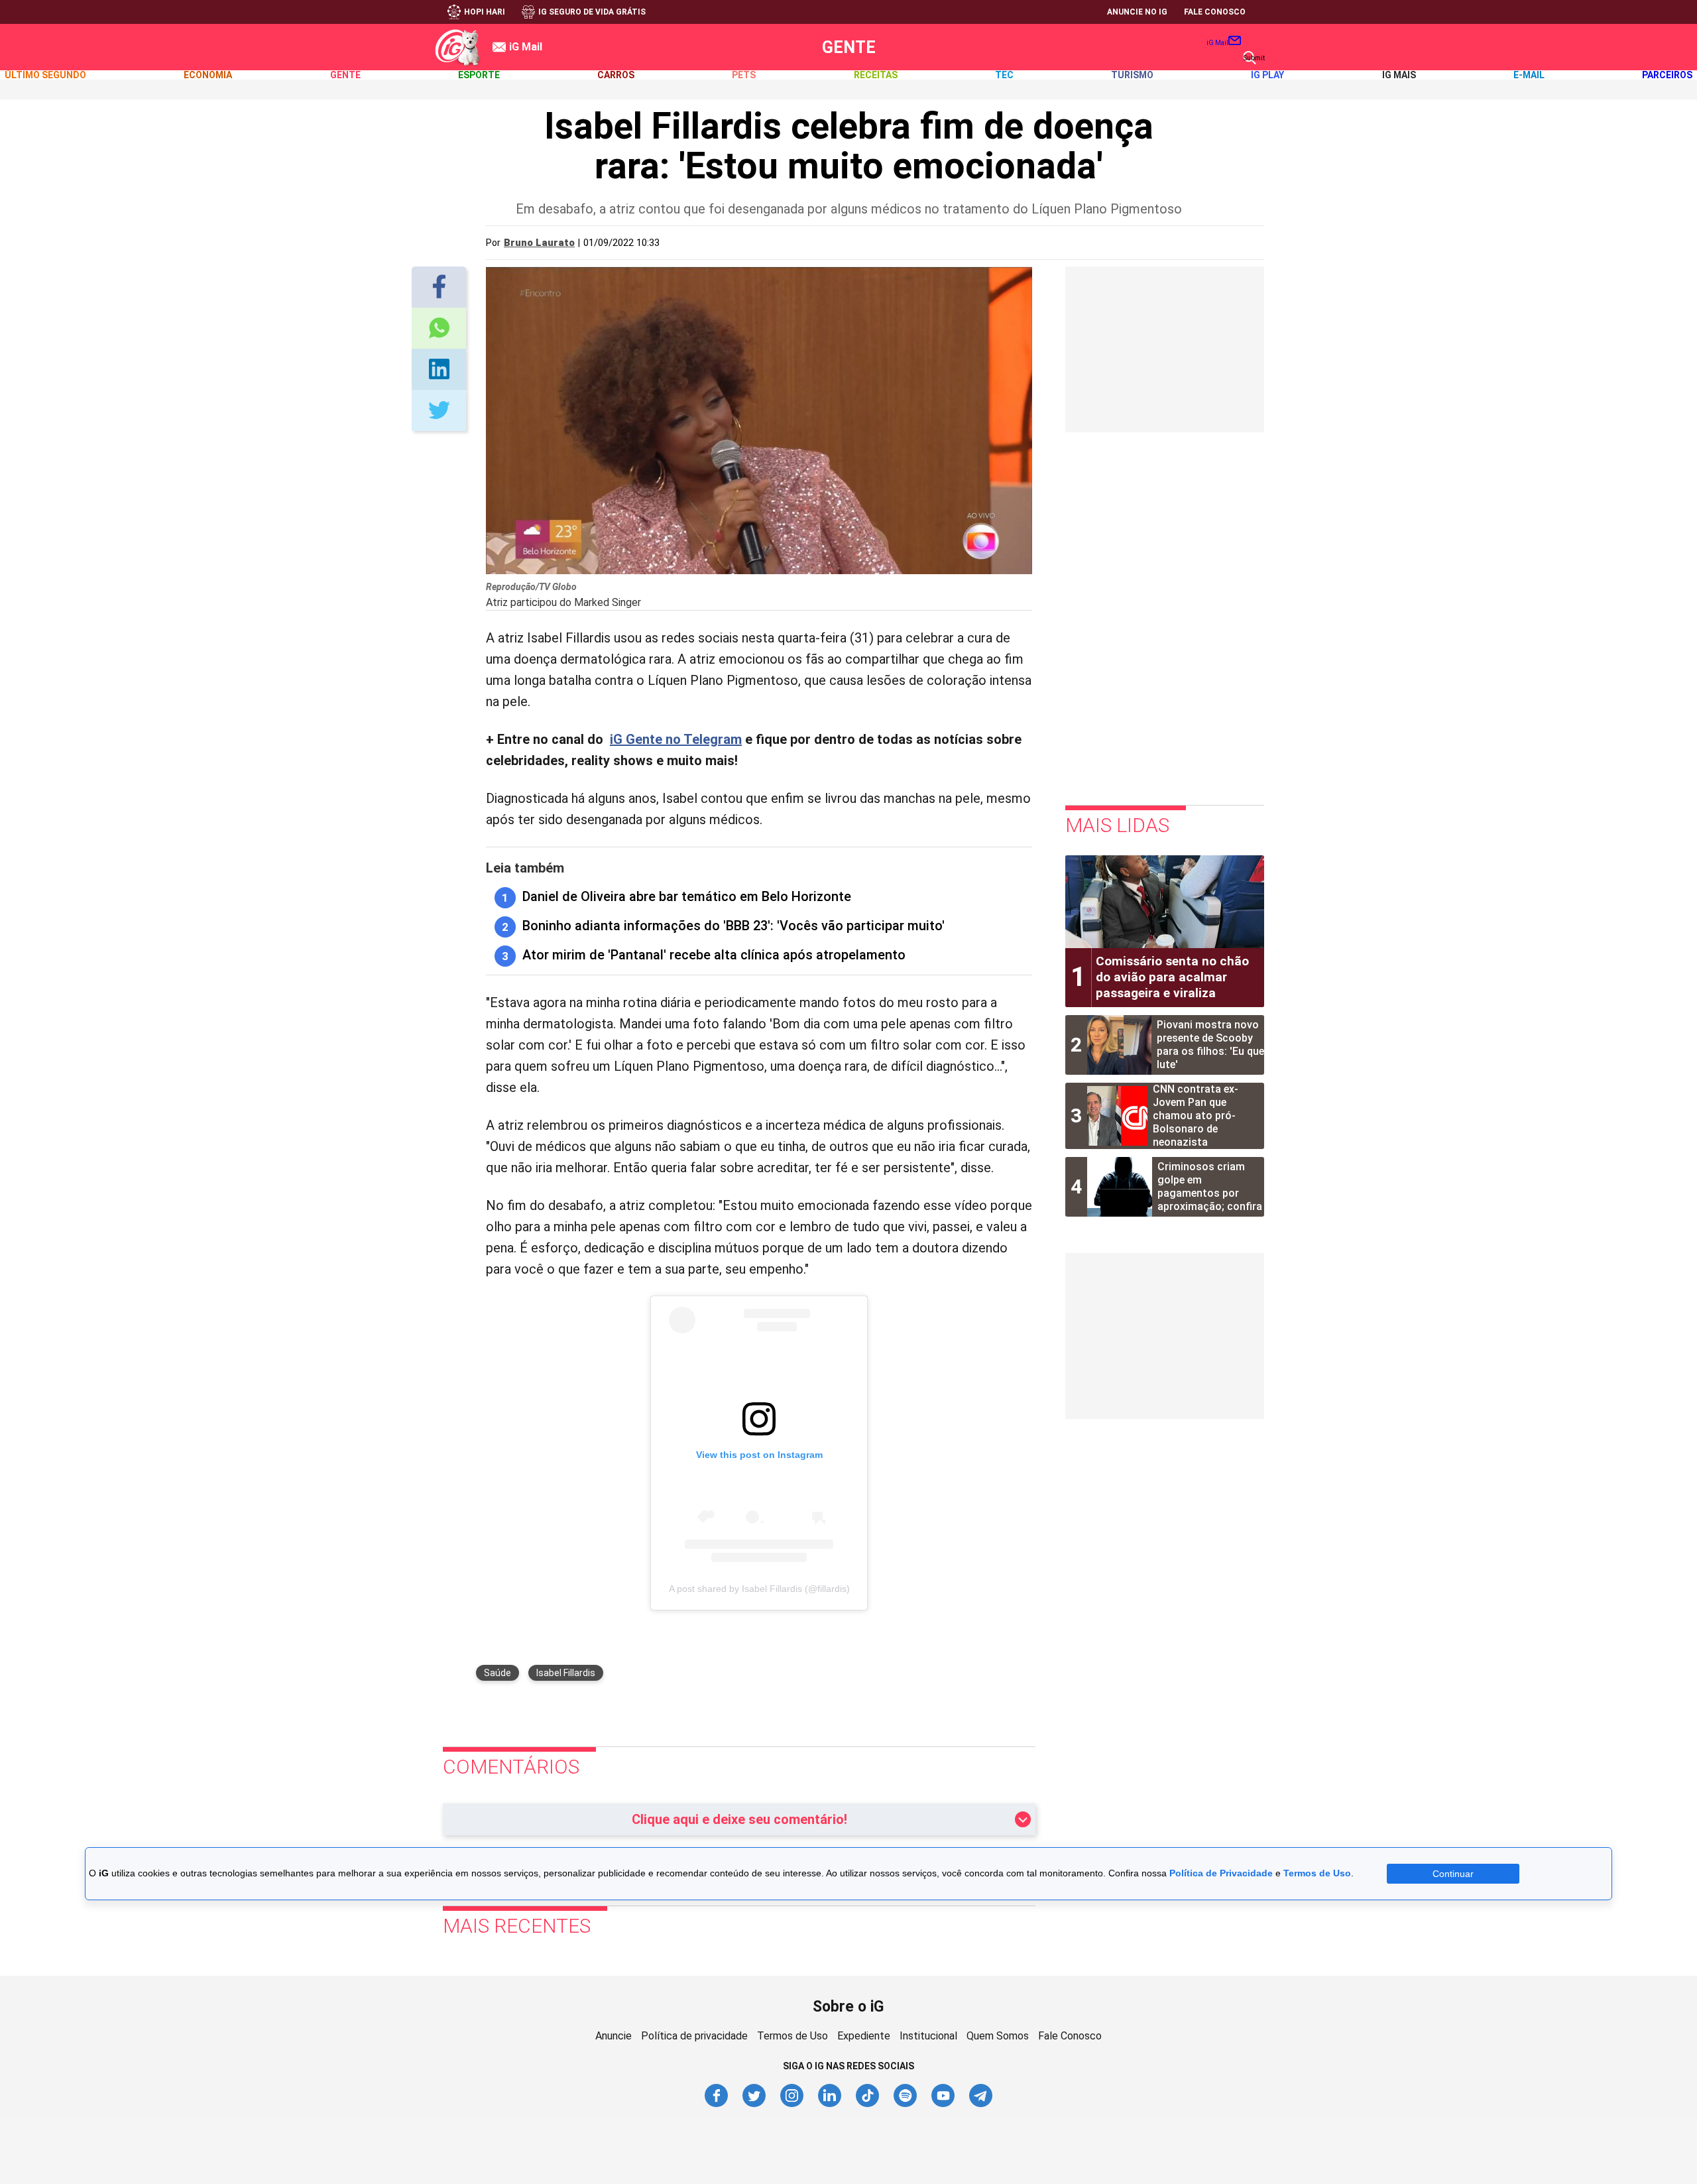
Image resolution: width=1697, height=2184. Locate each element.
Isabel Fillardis (566, 1673)
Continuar (1453, 1874)
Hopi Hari (485, 12)
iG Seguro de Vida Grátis (592, 12)
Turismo (1132, 75)
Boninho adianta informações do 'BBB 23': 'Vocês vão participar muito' (733, 926)
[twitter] (755, 2105)
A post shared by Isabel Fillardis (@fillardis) (759, 1589)
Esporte (479, 75)
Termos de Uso (792, 2036)
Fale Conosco (1070, 2036)
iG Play (1267, 75)
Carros (616, 75)
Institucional (928, 2036)
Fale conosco (1215, 12)
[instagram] (792, 2105)
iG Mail (1217, 43)
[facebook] (717, 2105)
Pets (744, 75)
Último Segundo (45, 75)
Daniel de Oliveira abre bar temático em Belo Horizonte (687, 896)
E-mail (1529, 75)
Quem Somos (998, 2036)
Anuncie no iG (1137, 12)
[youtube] (944, 2105)
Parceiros (1667, 75)
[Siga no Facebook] (439, 287)
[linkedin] (830, 2105)
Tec (1004, 75)
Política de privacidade (694, 2036)
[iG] (457, 47)
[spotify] (906, 2105)
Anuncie (614, 2036)
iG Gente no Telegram (676, 739)
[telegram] (981, 2105)
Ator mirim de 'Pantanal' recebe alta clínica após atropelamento (714, 955)
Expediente (864, 2036)
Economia (208, 75)
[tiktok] (868, 2105)
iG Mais (1399, 75)
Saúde (497, 1673)
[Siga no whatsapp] (439, 329)
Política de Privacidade (1221, 1873)
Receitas (876, 75)
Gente (849, 47)
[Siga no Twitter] (439, 370)
